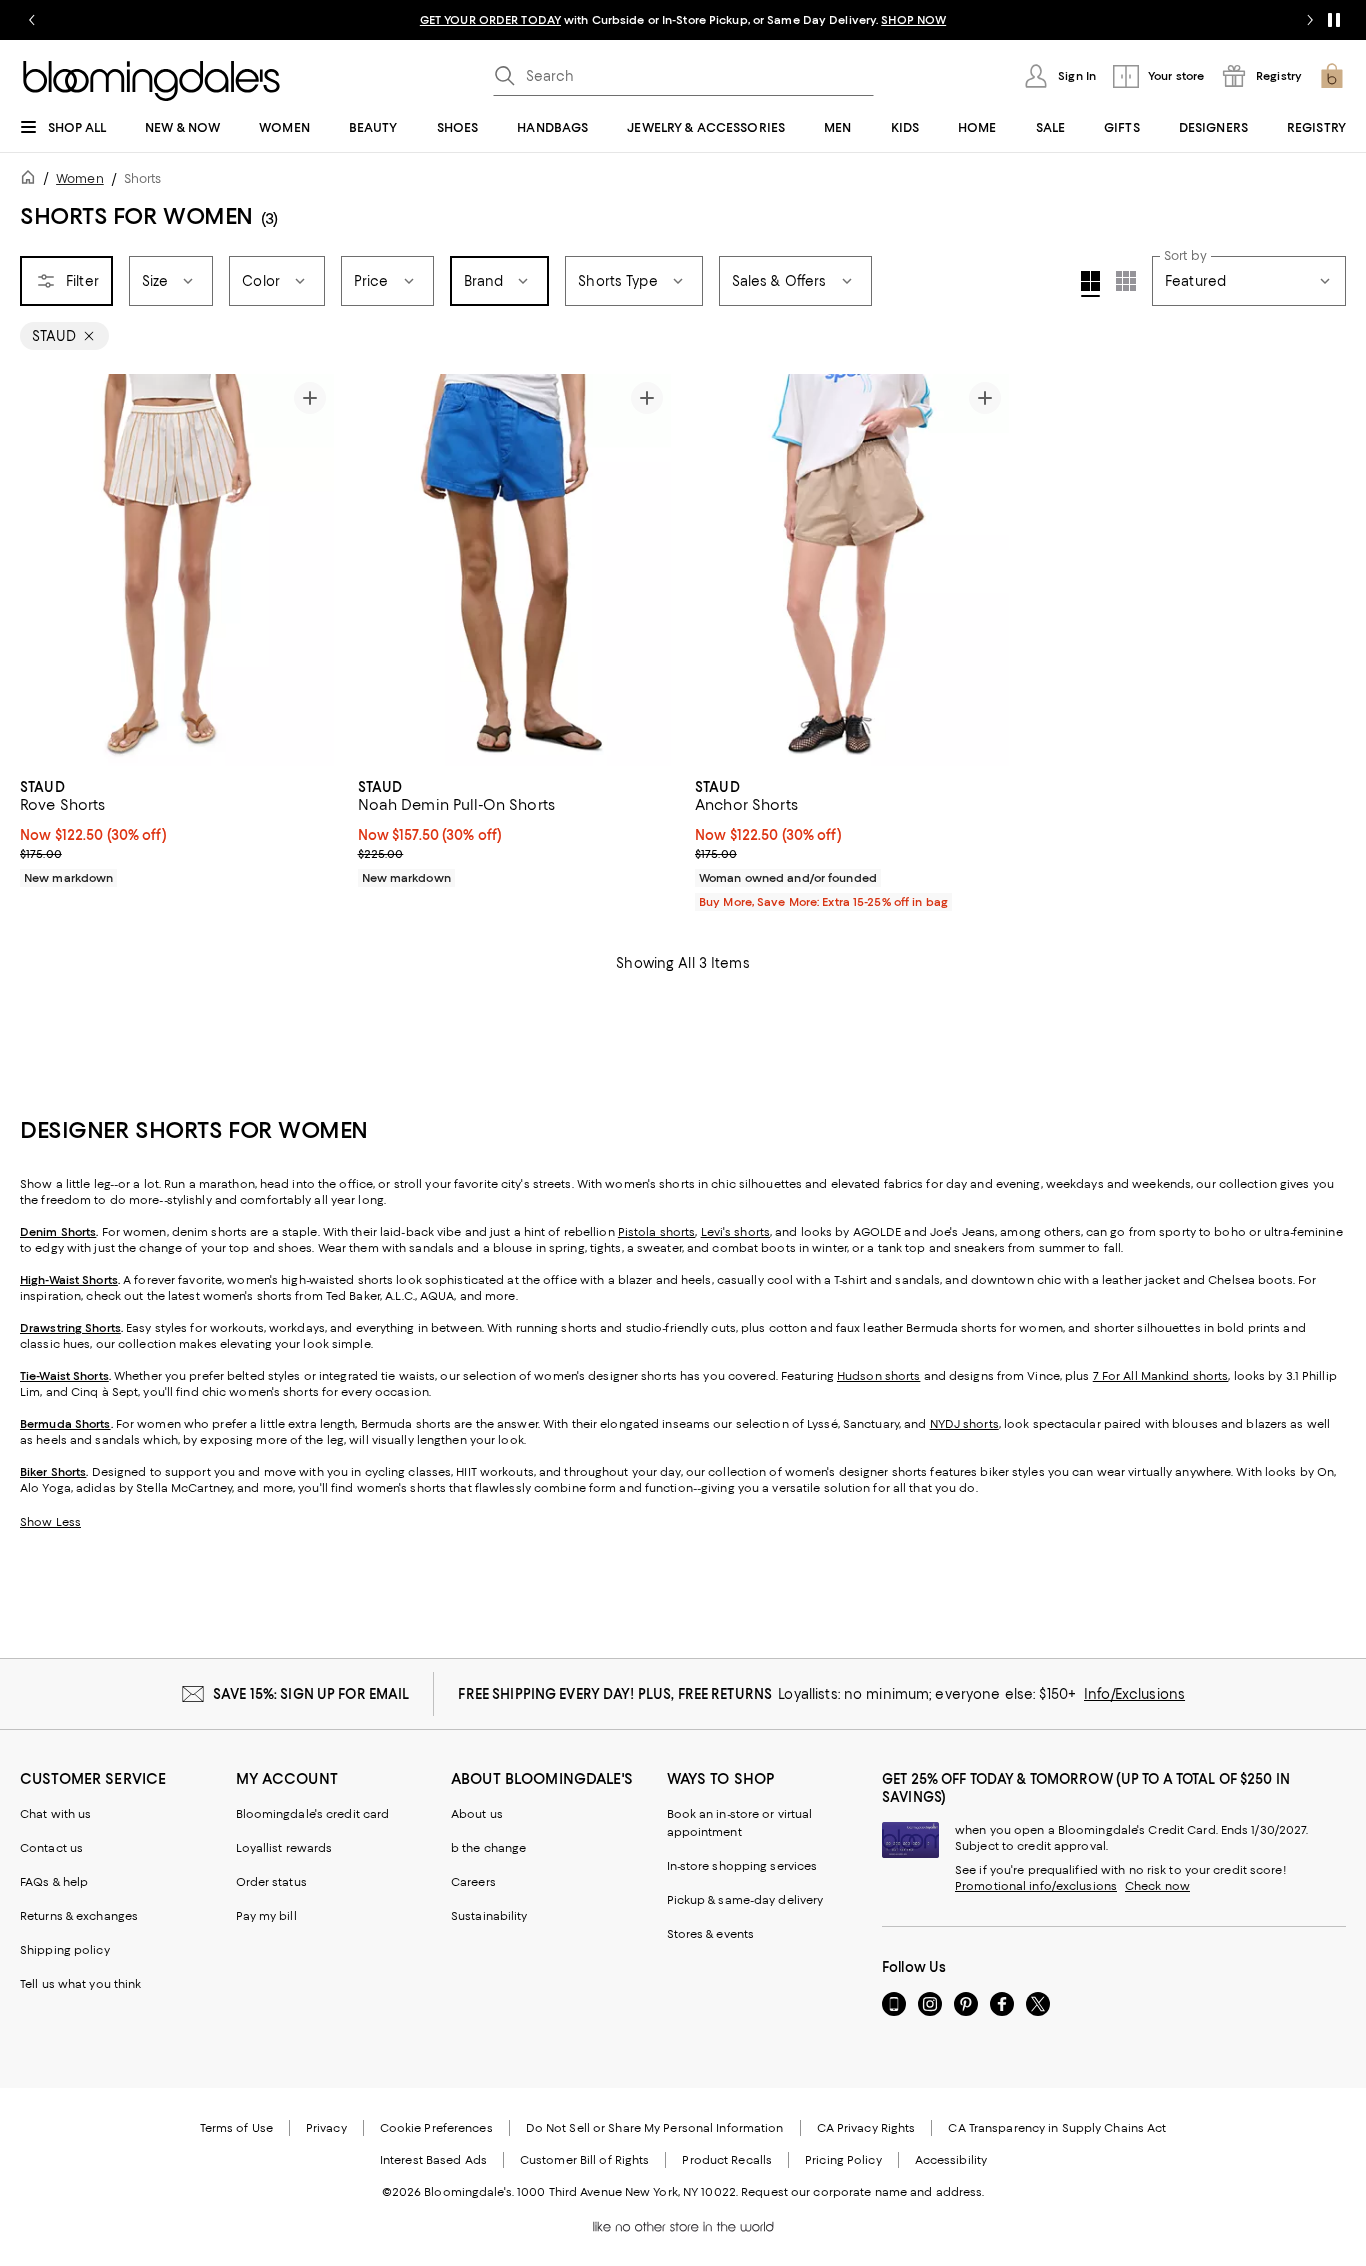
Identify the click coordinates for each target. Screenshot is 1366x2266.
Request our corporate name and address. (862, 2192)
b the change (488, 1848)
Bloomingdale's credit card (313, 1814)
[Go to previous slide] (32, 20)
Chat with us (55, 1814)
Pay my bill (266, 1916)
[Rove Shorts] (177, 570)
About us (477, 1814)
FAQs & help (54, 1882)
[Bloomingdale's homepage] (32, 180)
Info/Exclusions (1134, 1694)
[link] (177, 830)
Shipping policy (65, 1950)
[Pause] (1334, 20)
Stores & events (711, 1934)
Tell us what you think (80, 1984)
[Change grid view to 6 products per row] (1126, 281)
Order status (271, 1882)
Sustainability (489, 1916)
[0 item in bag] (1332, 76)
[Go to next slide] (1310, 20)
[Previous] (44, 570)
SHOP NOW (913, 20)
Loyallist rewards (284, 1848)
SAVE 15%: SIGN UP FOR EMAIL (311, 1694)
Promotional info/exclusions (1036, 1886)
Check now (1157, 1886)
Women (80, 178)
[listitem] (683, 20)
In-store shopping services (742, 1866)
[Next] (310, 570)
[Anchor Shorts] (852, 570)
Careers (473, 1882)
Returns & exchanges (79, 1916)
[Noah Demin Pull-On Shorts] (515, 570)
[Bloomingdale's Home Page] (151, 81)
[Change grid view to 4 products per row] (1090, 284)
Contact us (51, 1848)
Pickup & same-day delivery (745, 1900)
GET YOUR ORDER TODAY (490, 20)
